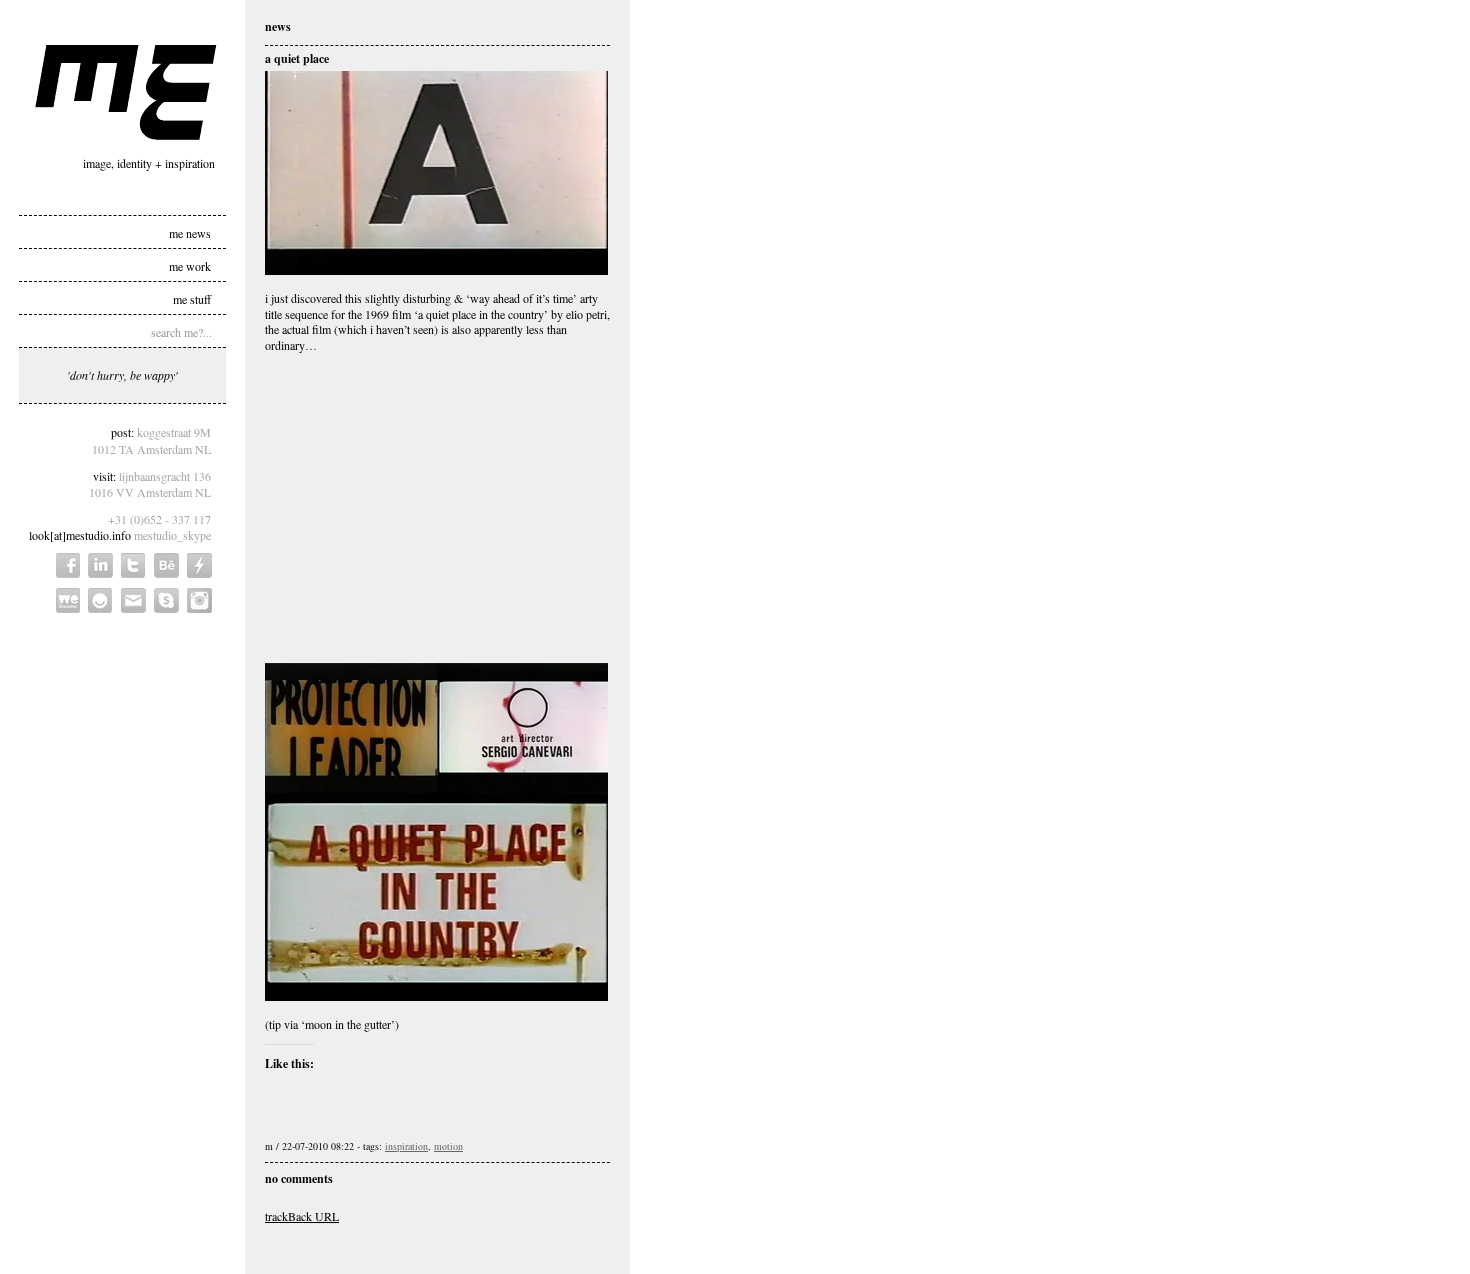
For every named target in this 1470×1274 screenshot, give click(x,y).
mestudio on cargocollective (199, 565)
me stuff (192, 298)
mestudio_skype (172, 535)
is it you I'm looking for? (100, 600)
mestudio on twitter (133, 565)
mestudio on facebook (68, 565)
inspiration (406, 1146)
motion (448, 1146)
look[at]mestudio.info (80, 535)
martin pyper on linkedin (100, 565)
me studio (126, 92)
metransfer (68, 600)
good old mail (133, 600)
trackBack (302, 1216)
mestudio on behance (166, 565)
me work (190, 265)
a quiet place (297, 58)
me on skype (166, 600)
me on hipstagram (199, 600)
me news (190, 232)
